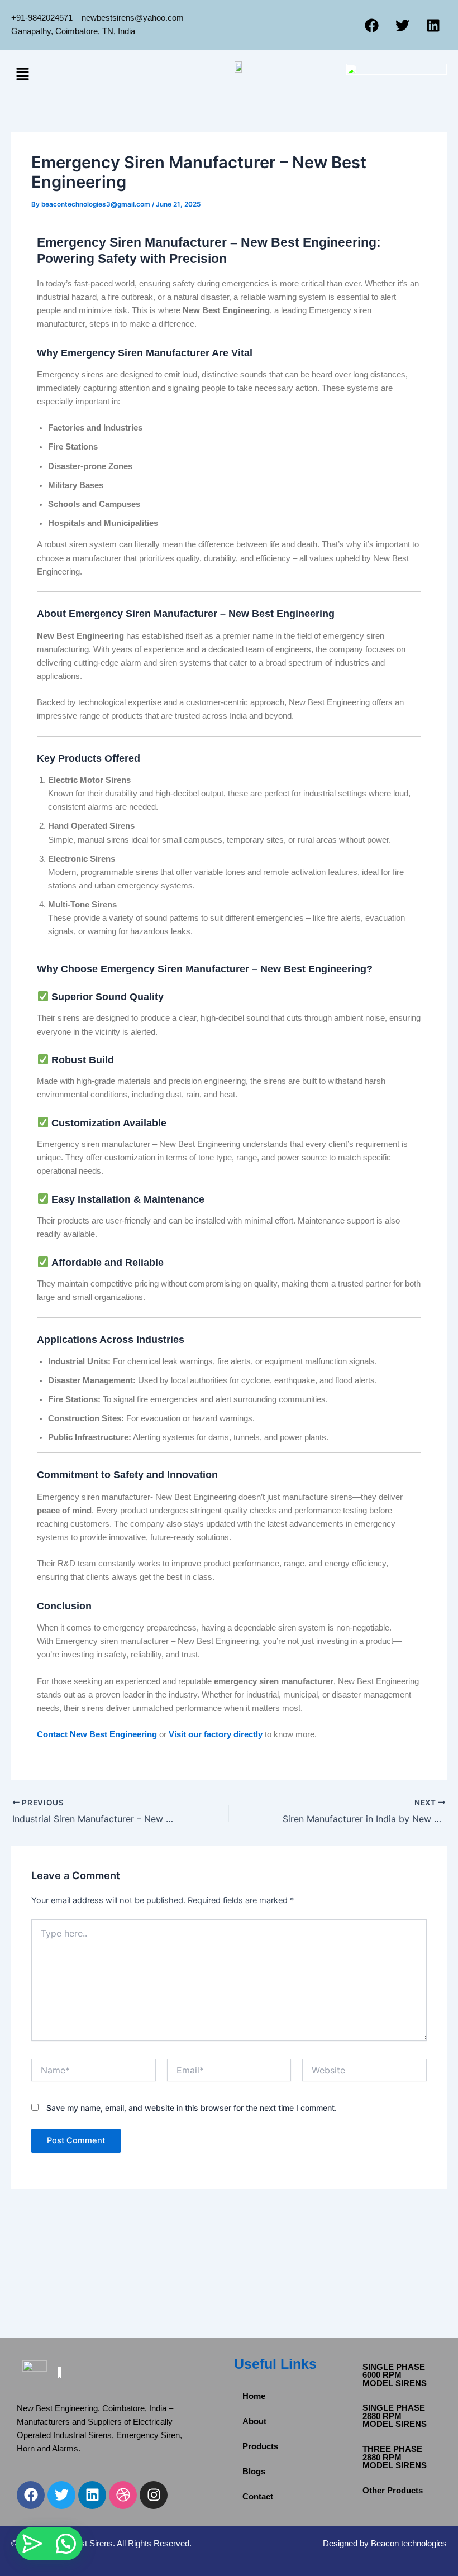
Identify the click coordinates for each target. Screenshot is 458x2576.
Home (254, 2396)
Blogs (254, 2472)
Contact (258, 2497)
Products (260, 2446)
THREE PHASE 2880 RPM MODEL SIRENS (395, 2457)
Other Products (393, 2491)
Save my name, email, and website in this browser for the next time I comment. (192, 2108)
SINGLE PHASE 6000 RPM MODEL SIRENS (395, 2375)
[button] (22, 75)
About (254, 2421)
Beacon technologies (409, 2544)
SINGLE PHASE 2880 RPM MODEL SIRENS (395, 2416)
